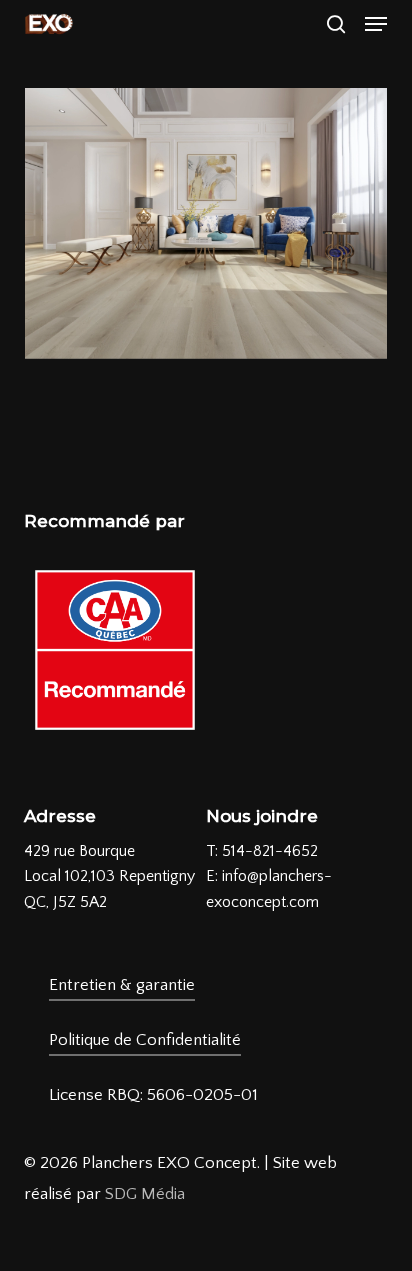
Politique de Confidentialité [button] (145, 1040)
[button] (376, 24)
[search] (336, 24)
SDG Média (145, 1194)
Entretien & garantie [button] (122, 985)
